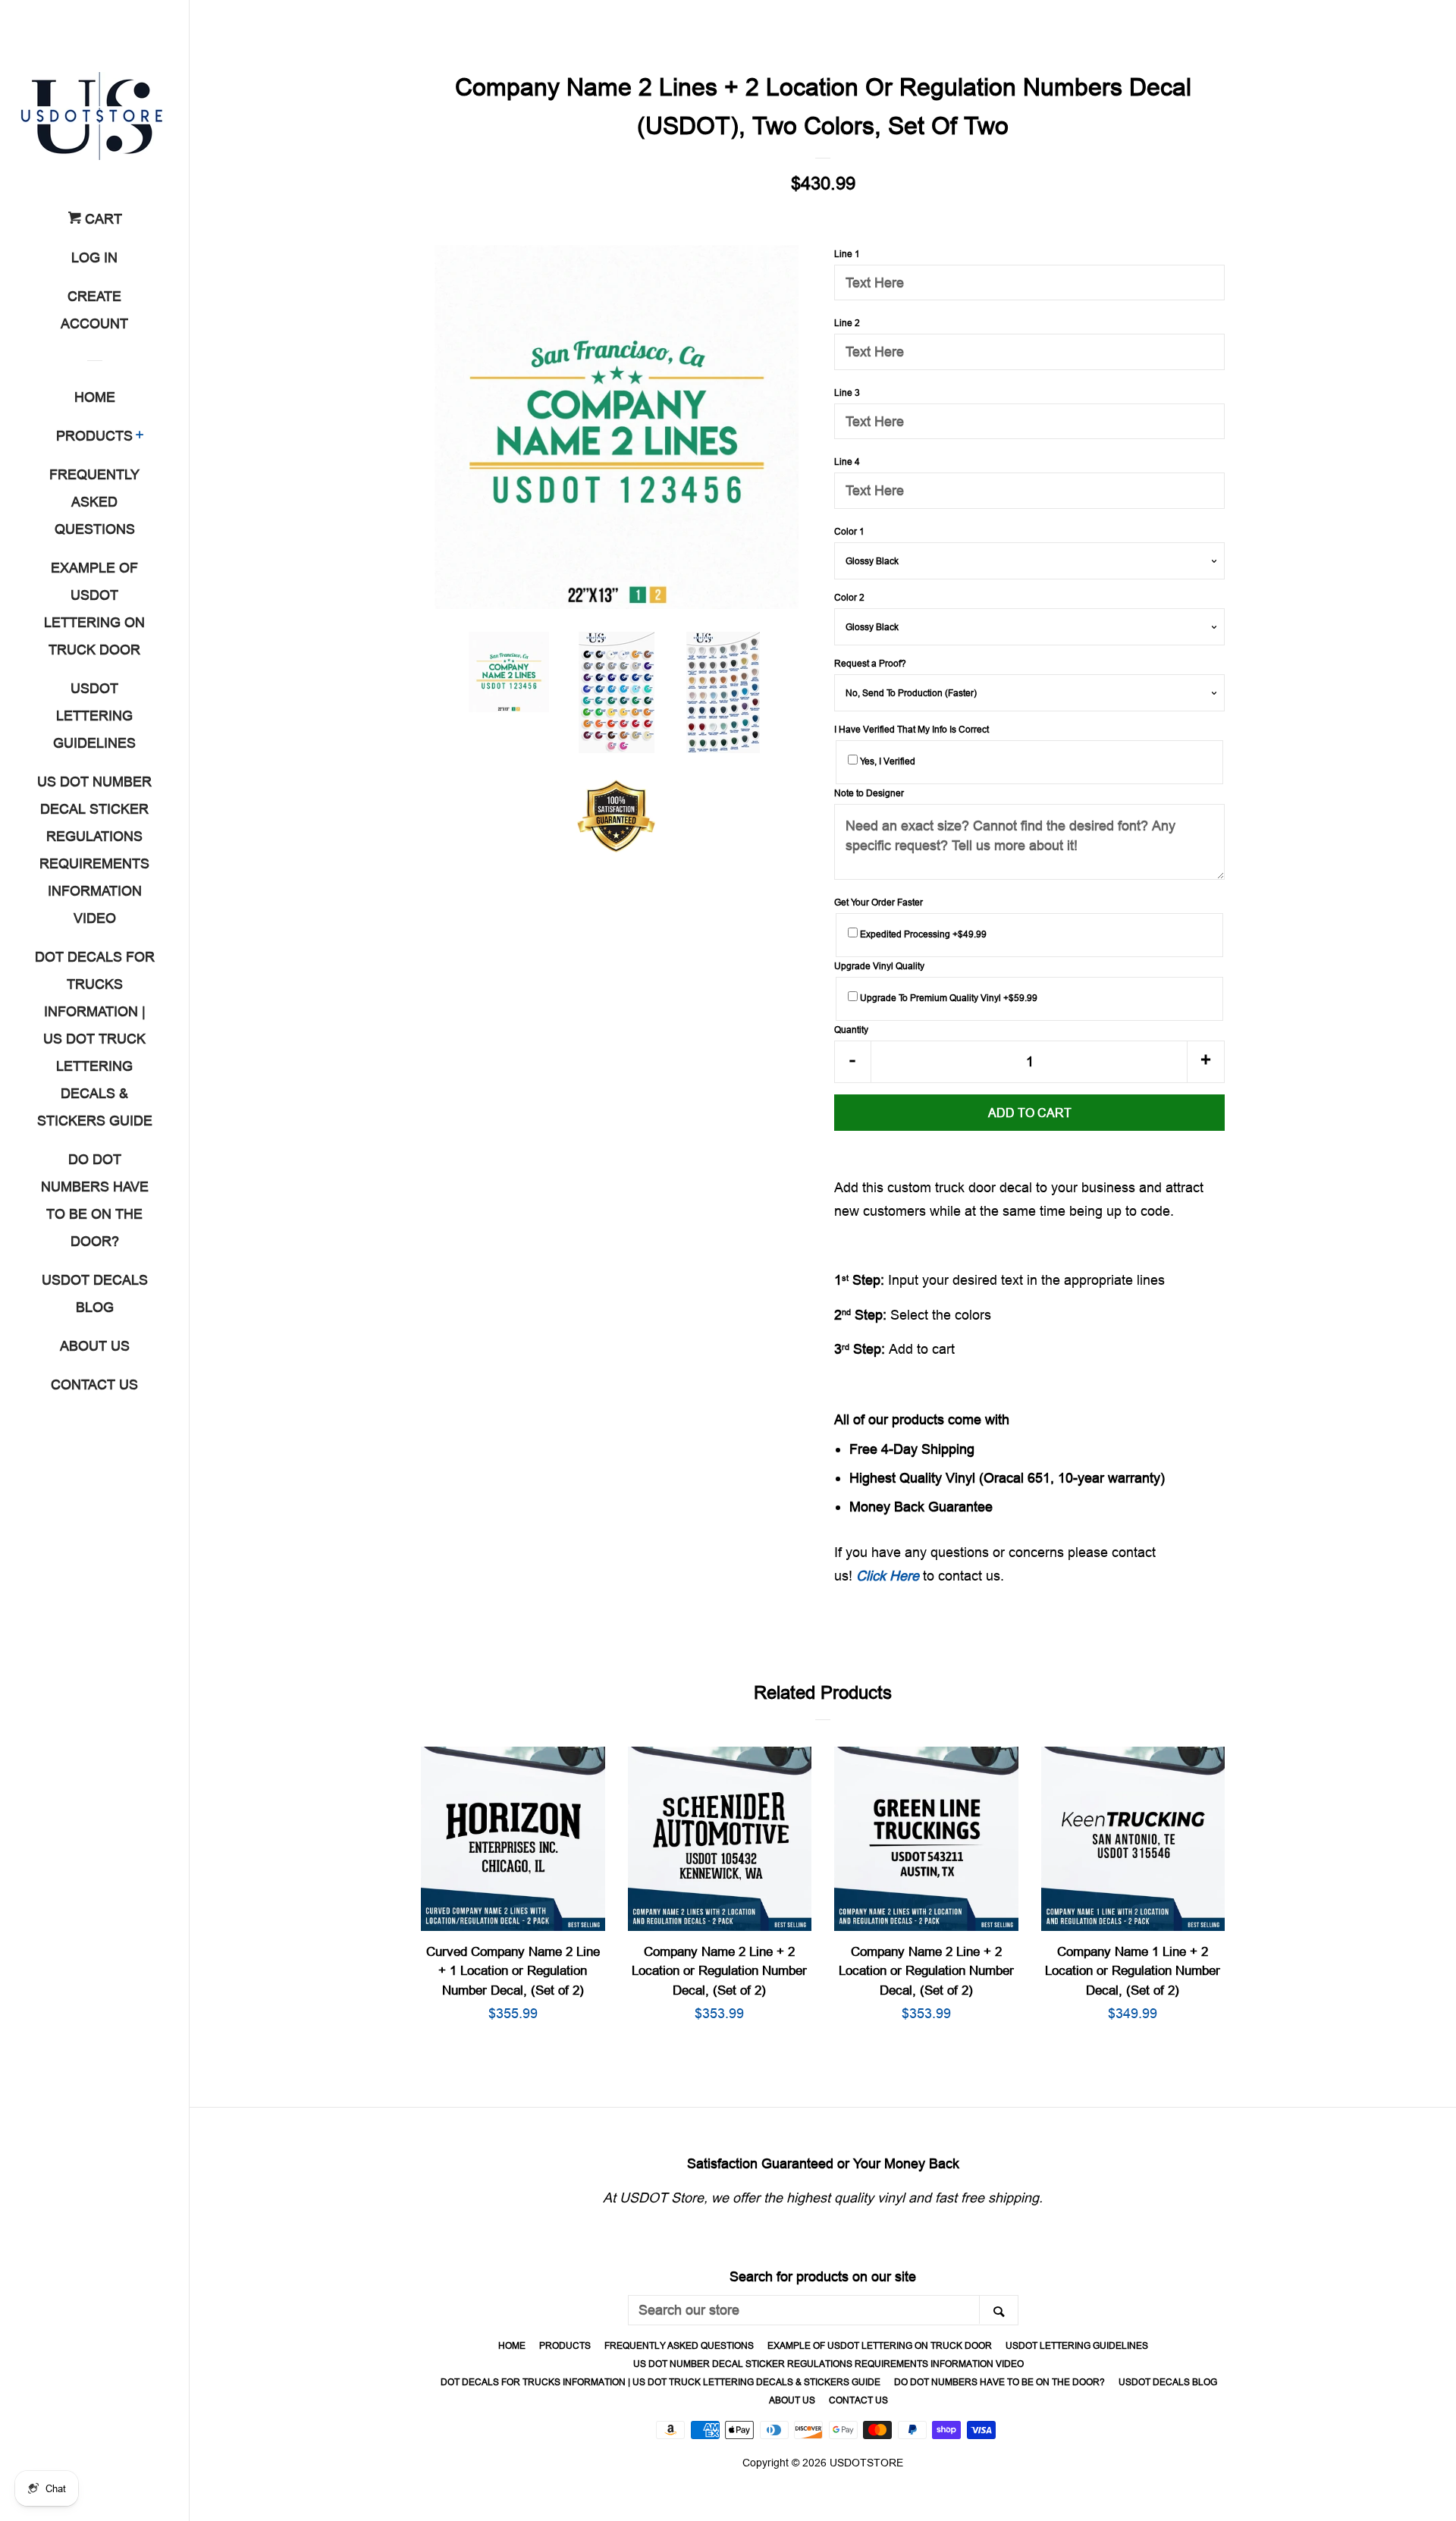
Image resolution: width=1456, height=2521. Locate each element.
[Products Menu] (140, 437)
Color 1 (849, 531)
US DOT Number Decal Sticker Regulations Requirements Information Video (94, 850)
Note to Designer (869, 793)
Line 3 (847, 392)
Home (95, 397)
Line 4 (847, 462)
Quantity (851, 1030)
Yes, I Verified (886, 761)
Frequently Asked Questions (94, 502)
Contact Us (94, 1385)
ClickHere (888, 1576)
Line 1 (847, 254)
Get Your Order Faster (879, 902)
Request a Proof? (870, 663)
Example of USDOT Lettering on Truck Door (94, 609)
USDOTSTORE (866, 2463)
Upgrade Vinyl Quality (879, 966)
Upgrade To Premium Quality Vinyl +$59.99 (948, 998)
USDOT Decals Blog (95, 1293)
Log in (94, 257)
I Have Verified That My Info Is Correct (912, 729)
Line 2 (847, 323)
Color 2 (849, 597)
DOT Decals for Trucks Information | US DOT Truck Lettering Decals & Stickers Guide (95, 1039)
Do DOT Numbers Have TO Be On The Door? (95, 1200)
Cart (102, 219)
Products (94, 436)
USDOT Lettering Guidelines (94, 716)
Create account (94, 310)
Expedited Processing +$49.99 (922, 934)
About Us (95, 1346)
